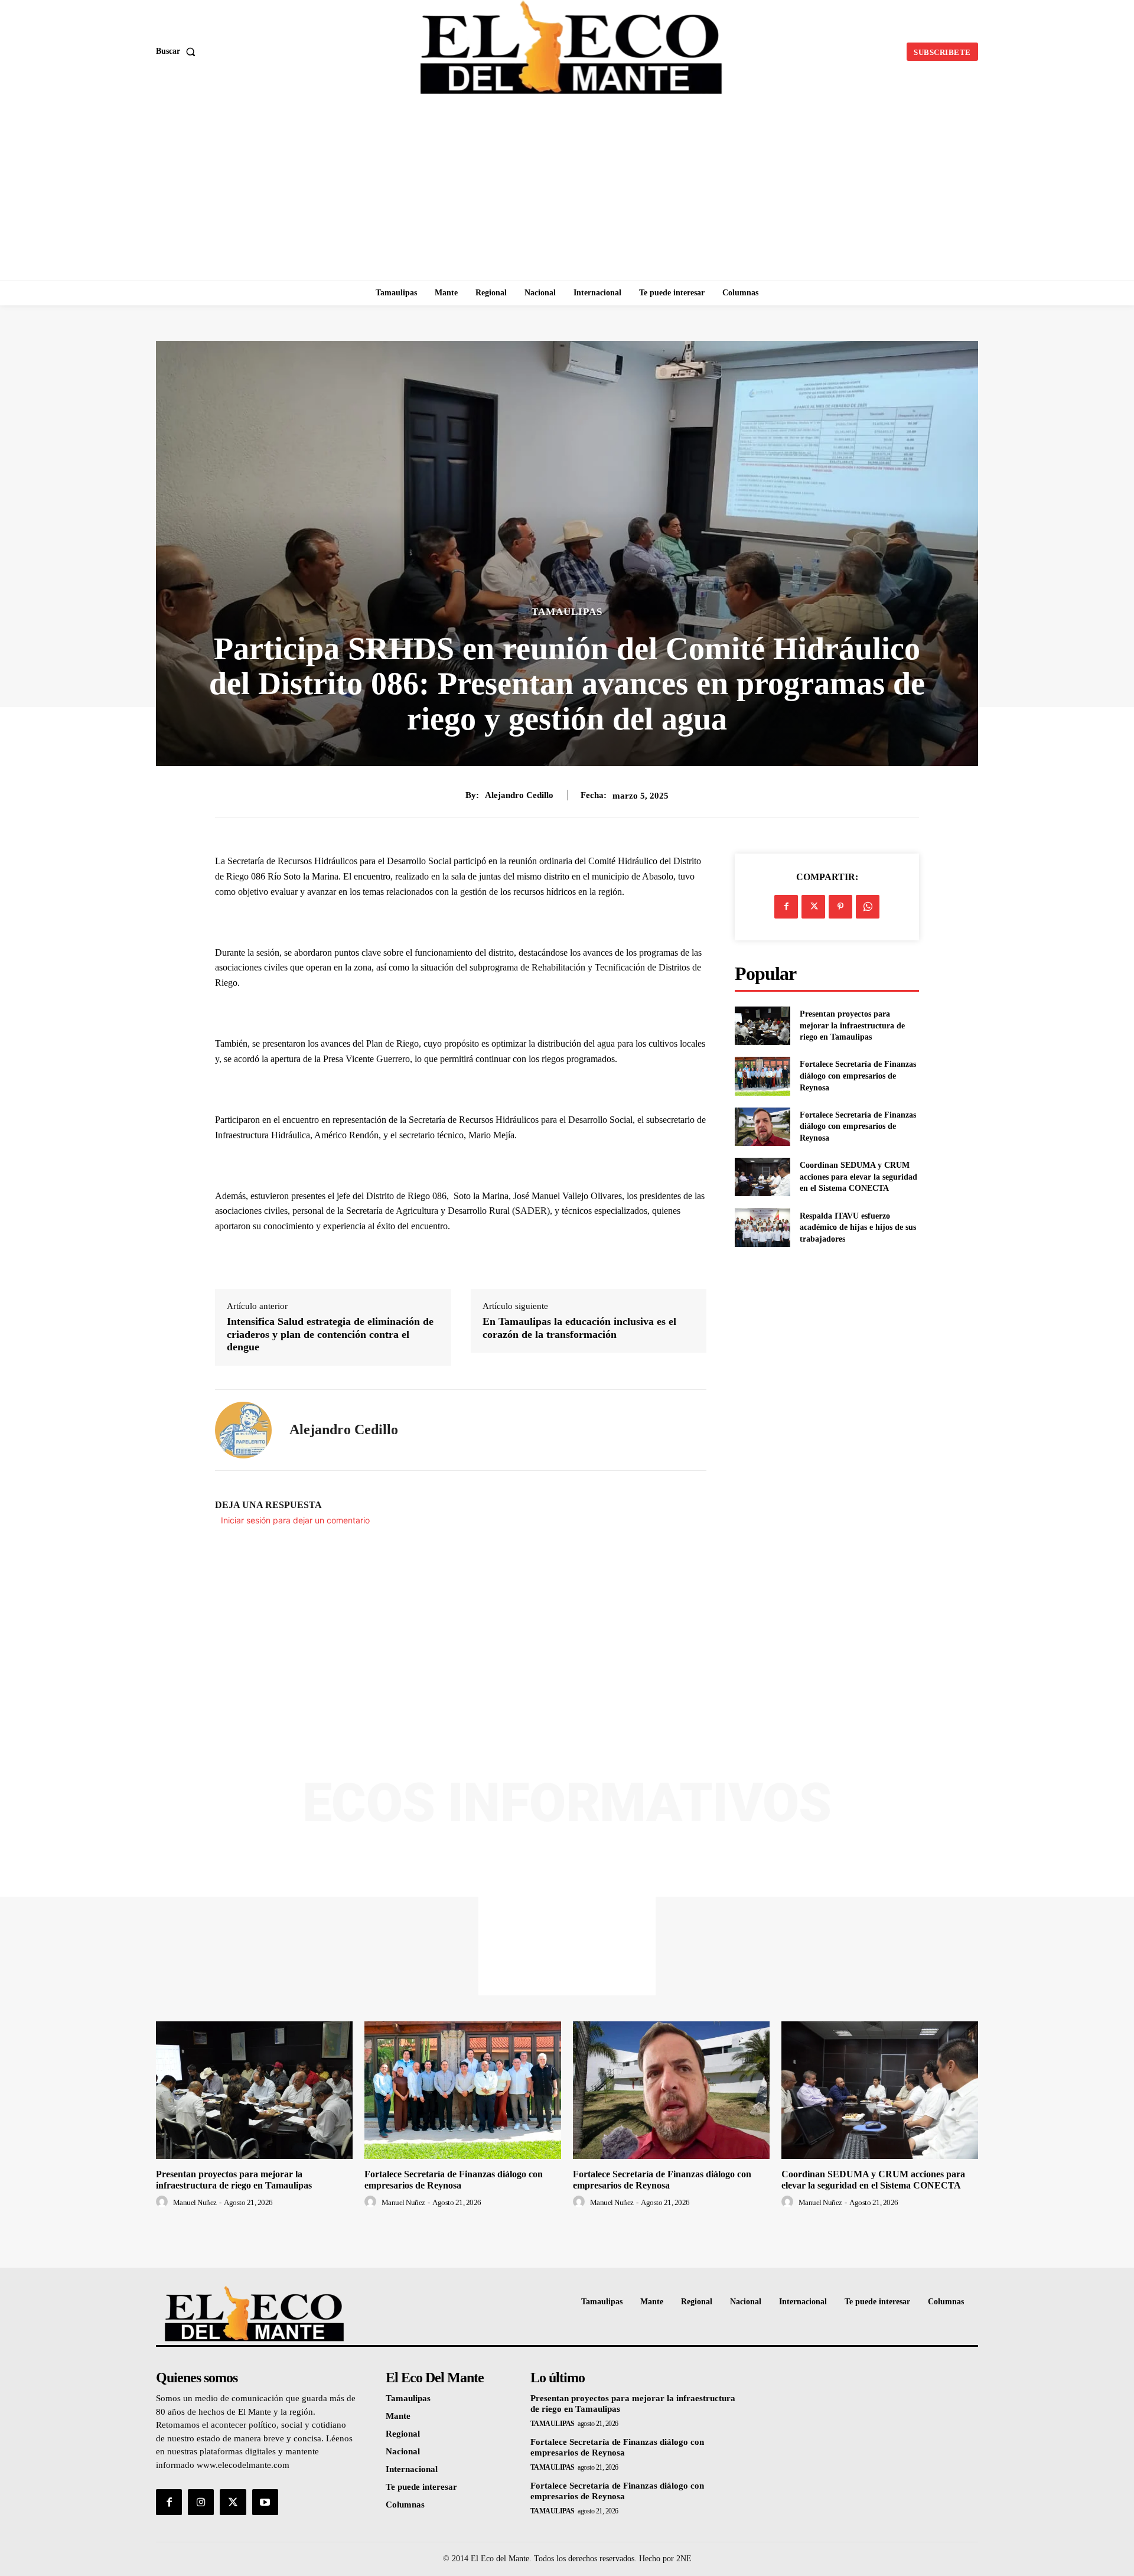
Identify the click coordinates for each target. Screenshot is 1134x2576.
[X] (813, 907)
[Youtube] (265, 2502)
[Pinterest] (840, 907)
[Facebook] (786, 907)
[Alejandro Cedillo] (243, 1430)
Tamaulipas (567, 612)
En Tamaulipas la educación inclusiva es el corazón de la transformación (579, 1328)
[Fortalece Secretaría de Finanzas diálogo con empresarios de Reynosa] (762, 1076)
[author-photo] (164, 2202)
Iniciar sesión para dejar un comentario (295, 1520)
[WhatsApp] (868, 907)
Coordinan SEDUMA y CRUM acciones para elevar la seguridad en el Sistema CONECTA (858, 1177)
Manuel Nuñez (195, 2202)
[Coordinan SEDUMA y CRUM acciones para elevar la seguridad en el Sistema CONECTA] (762, 1177)
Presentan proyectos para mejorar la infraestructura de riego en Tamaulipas (852, 1025)
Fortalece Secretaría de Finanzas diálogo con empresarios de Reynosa (858, 1076)
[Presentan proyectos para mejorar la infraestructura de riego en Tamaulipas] (762, 1026)
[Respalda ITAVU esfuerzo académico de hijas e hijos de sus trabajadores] (762, 1227)
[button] (178, 51)
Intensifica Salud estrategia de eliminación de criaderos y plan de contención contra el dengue (330, 1334)
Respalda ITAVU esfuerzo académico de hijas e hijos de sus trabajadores (858, 1227)
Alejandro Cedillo (519, 795)
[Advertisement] (567, 192)
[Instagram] (201, 2502)
